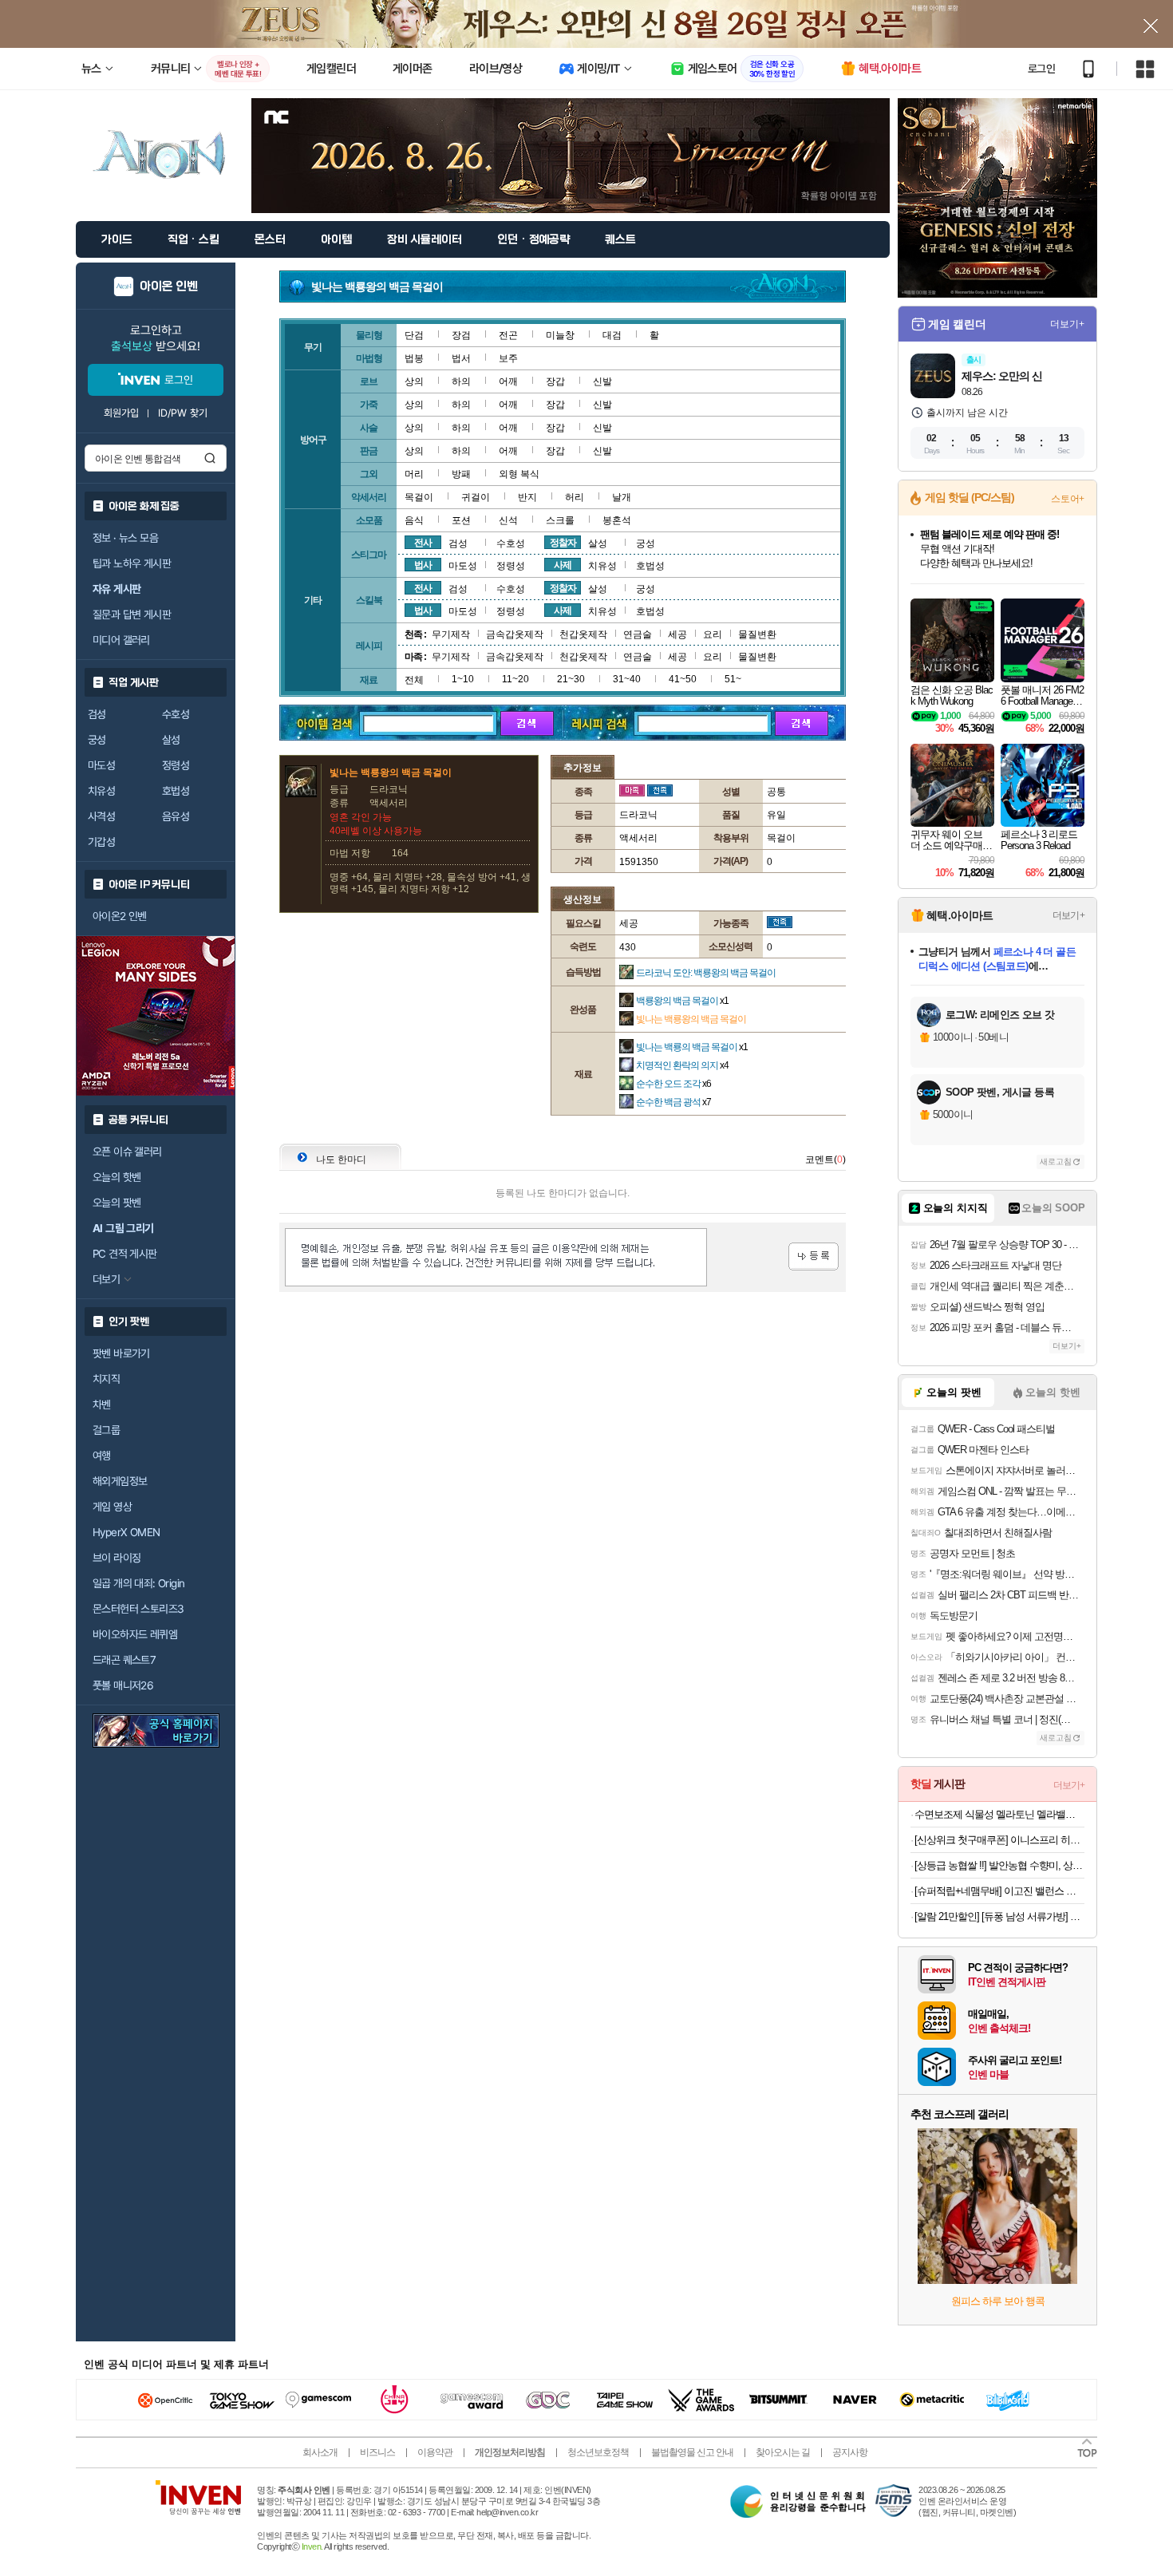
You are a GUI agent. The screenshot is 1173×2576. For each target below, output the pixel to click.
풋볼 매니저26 (123, 1685)
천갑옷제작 (583, 634)
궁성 (97, 740)
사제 (563, 565)
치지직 (106, 1379)
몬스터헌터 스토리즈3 (138, 1609)
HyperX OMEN (126, 1532)
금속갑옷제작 (515, 634)
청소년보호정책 (598, 2452)
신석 (508, 520)
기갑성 (101, 842)
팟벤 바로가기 (121, 1353)
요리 (713, 634)
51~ (733, 679)
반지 (527, 497)
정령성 (176, 765)
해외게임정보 (120, 1481)
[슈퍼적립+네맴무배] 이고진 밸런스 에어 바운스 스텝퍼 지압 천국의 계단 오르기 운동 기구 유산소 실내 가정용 (999, 1891)
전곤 (508, 335)
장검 (461, 335)
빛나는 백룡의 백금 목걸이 (692, 1047)
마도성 (101, 765)
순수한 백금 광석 (673, 1102)
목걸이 (419, 497)
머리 (414, 474)
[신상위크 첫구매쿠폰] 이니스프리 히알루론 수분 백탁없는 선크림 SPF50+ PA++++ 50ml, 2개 (999, 1840)
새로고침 (1056, 1162)
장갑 (555, 381)
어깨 (508, 381)
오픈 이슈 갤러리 (127, 1152)
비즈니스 (377, 2452)
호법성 (176, 791)
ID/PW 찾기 (183, 413)
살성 (171, 740)
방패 (461, 474)
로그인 (1041, 69)
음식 (414, 520)
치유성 (101, 791)
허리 (575, 497)
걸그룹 (106, 1430)
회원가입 (121, 413)
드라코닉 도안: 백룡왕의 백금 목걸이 (706, 973)
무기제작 (451, 634)
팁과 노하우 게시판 (132, 563)
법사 (423, 565)
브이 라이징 (117, 1558)
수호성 (176, 714)
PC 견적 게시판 (125, 1254)
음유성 (176, 816)
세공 (677, 634)
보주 (508, 358)
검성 (97, 714)
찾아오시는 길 (783, 2452)
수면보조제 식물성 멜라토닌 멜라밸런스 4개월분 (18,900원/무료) (999, 1814)
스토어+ (1068, 499)
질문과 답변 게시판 (132, 614)
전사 (423, 543)
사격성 (101, 816)
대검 (612, 335)
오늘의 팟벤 (117, 1203)
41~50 (683, 679)
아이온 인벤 (169, 286)
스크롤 (560, 520)
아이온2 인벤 (120, 916)
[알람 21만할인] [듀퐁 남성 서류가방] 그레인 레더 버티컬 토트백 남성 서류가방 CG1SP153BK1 (999, 1916)
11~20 (515, 679)
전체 (414, 680)
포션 (461, 520)
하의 (461, 381)
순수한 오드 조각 (673, 1084)
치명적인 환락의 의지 (682, 1065)
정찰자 (563, 543)
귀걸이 (476, 497)
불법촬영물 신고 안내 (692, 2452)
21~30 (571, 679)
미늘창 (560, 335)
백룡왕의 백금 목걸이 (682, 1001)
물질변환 (757, 634)
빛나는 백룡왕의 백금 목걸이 (691, 1019)
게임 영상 (112, 1507)
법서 (461, 358)
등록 (814, 1256)
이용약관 (435, 2452)
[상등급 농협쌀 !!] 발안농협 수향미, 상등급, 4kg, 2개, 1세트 (999, 1865)
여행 (102, 1456)
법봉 (414, 358)
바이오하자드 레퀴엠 (135, 1634)
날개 (622, 497)
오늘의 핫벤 (117, 1177)
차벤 (102, 1405)
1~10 (463, 679)
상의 (414, 381)
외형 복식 (519, 474)
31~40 (627, 679)
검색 (210, 458)
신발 (602, 381)
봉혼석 (617, 520)
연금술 (638, 634)
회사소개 (320, 2452)
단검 (414, 335)
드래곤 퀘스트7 (124, 1660)
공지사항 (850, 2452)
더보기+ (1067, 324)
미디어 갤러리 (121, 640)
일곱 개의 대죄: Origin (138, 1583)
